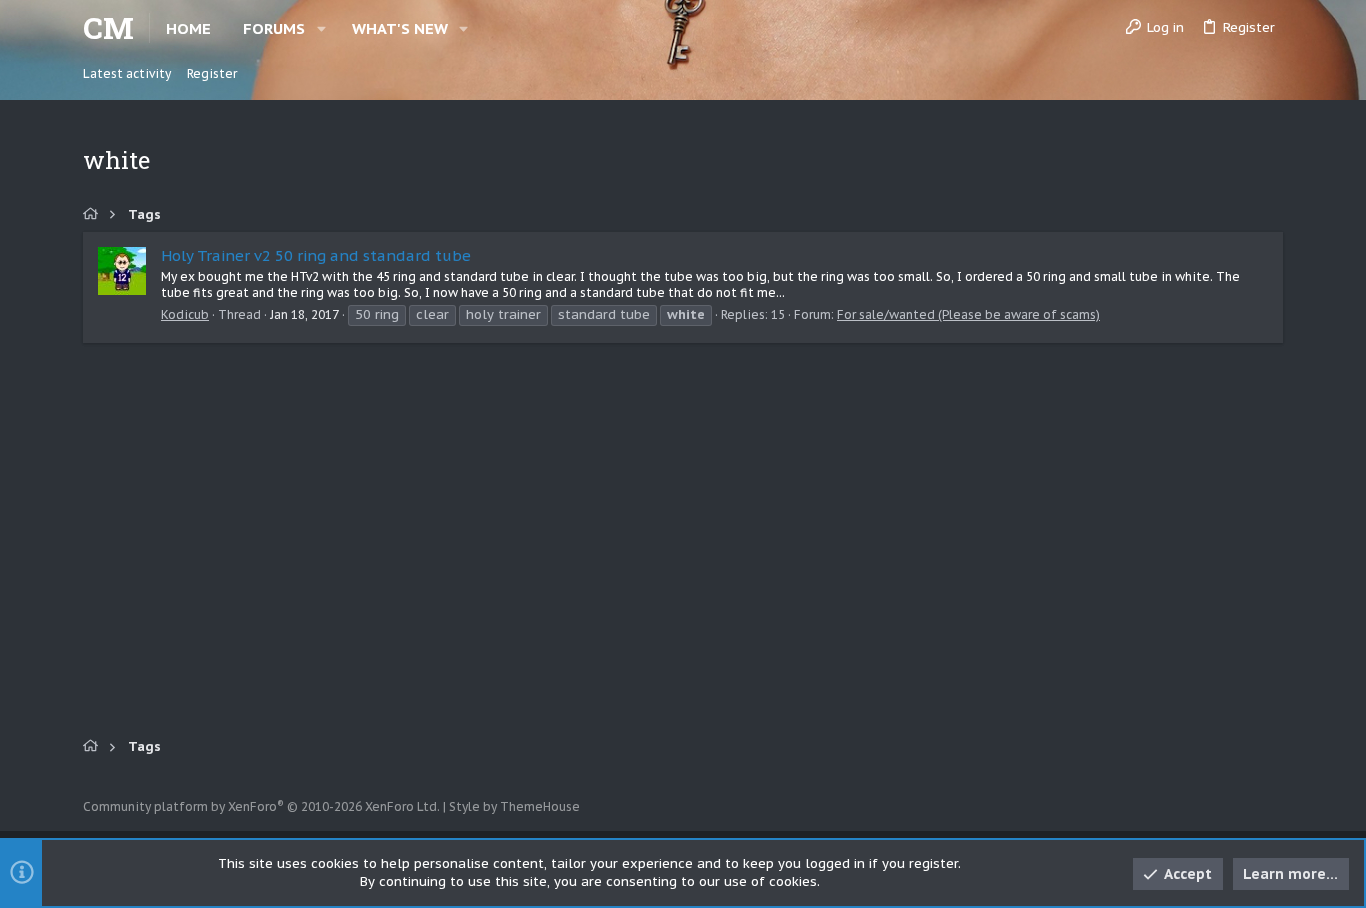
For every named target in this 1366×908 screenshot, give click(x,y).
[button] (321, 28)
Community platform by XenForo (261, 806)
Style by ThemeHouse (514, 806)
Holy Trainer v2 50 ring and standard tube (316, 255)
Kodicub (185, 314)
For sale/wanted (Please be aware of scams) (968, 314)
